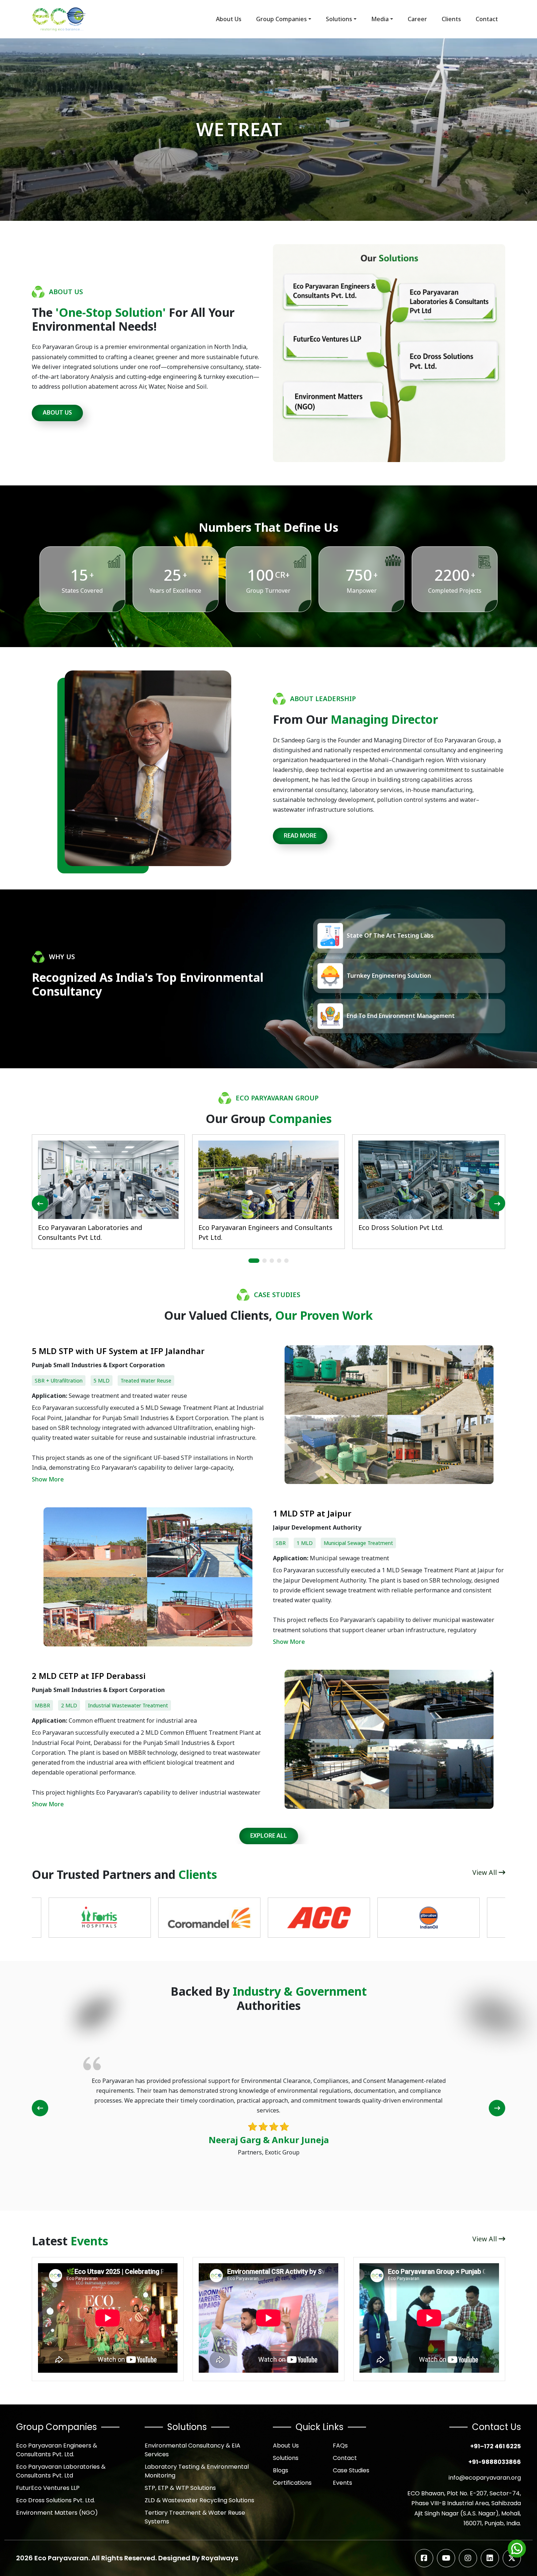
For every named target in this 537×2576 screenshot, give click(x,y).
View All (485, 1872)
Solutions (339, 19)
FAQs (340, 2446)
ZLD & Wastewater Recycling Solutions (199, 2500)
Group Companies (281, 19)
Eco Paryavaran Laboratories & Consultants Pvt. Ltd (61, 2471)
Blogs (281, 2470)
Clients (451, 19)
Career (417, 19)
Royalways (220, 2558)
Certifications (292, 2483)
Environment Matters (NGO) (57, 2513)
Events (342, 2483)
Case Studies (351, 2470)
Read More (300, 835)
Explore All (269, 1835)
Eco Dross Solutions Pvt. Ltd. (56, 2500)
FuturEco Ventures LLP (48, 2488)
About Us (229, 19)
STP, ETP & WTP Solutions (180, 2488)
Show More (48, 1479)
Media (380, 19)
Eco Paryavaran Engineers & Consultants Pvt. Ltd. (57, 2450)
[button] (254, 1261)
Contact (487, 19)
